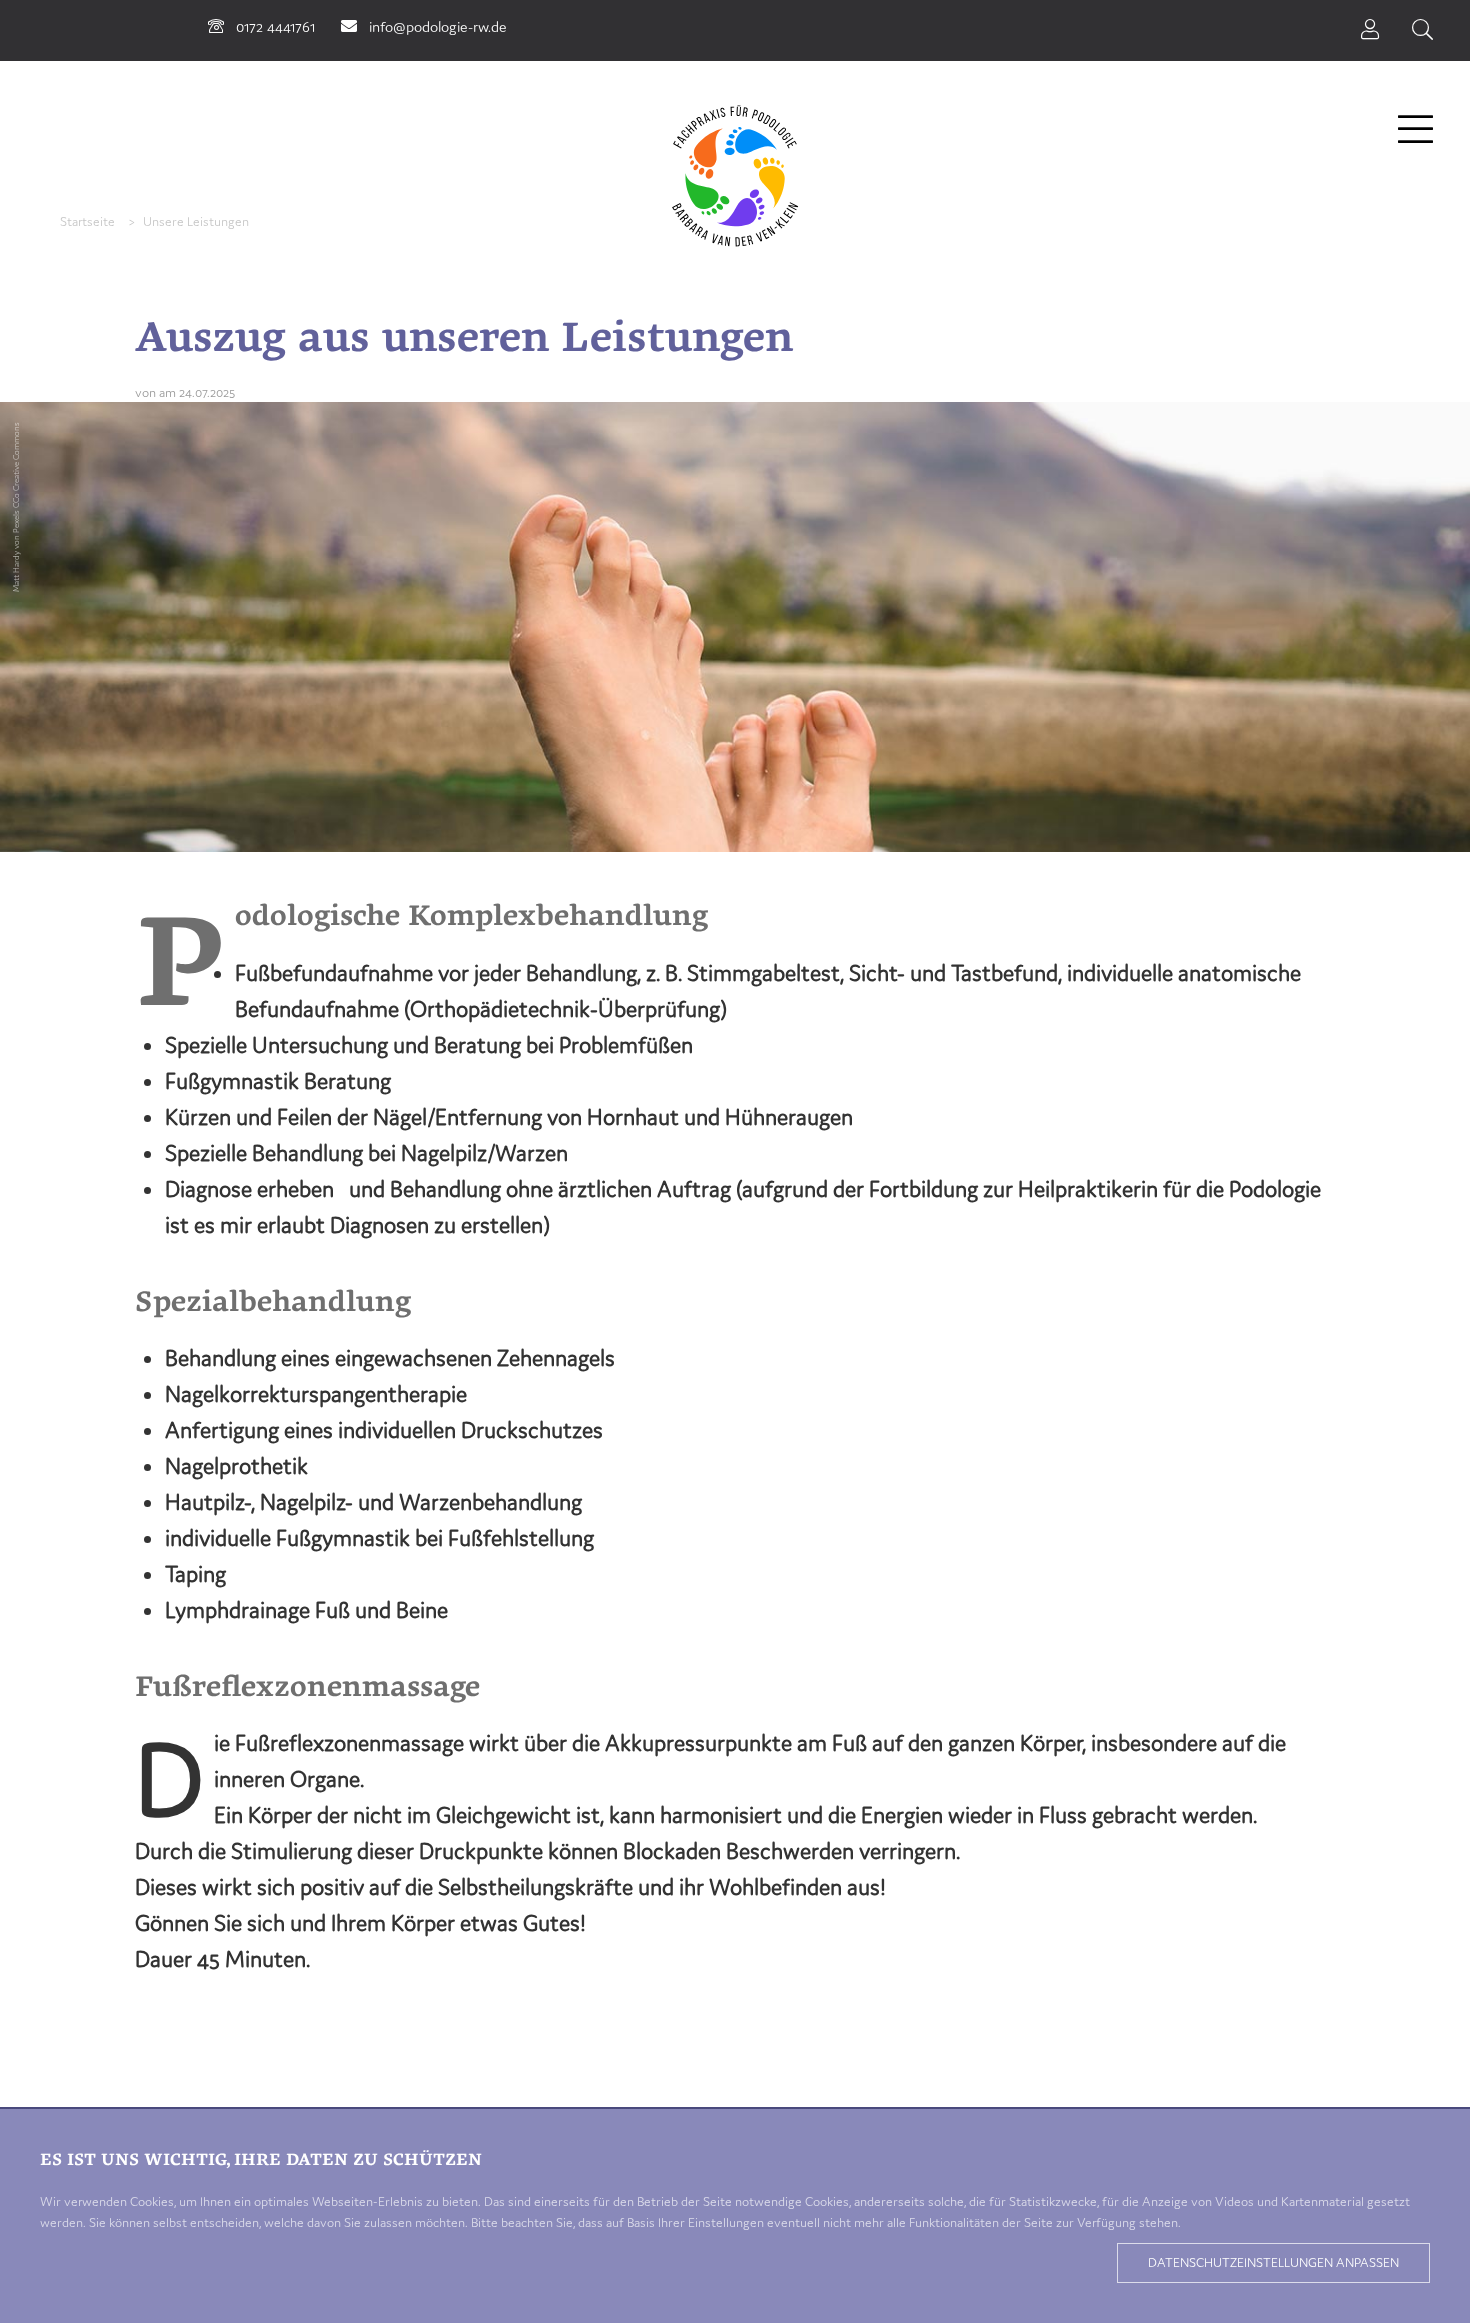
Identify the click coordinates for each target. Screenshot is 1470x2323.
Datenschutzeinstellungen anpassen (1273, 2262)
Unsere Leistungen (196, 221)
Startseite (87, 221)
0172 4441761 (275, 26)
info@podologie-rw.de (438, 26)
